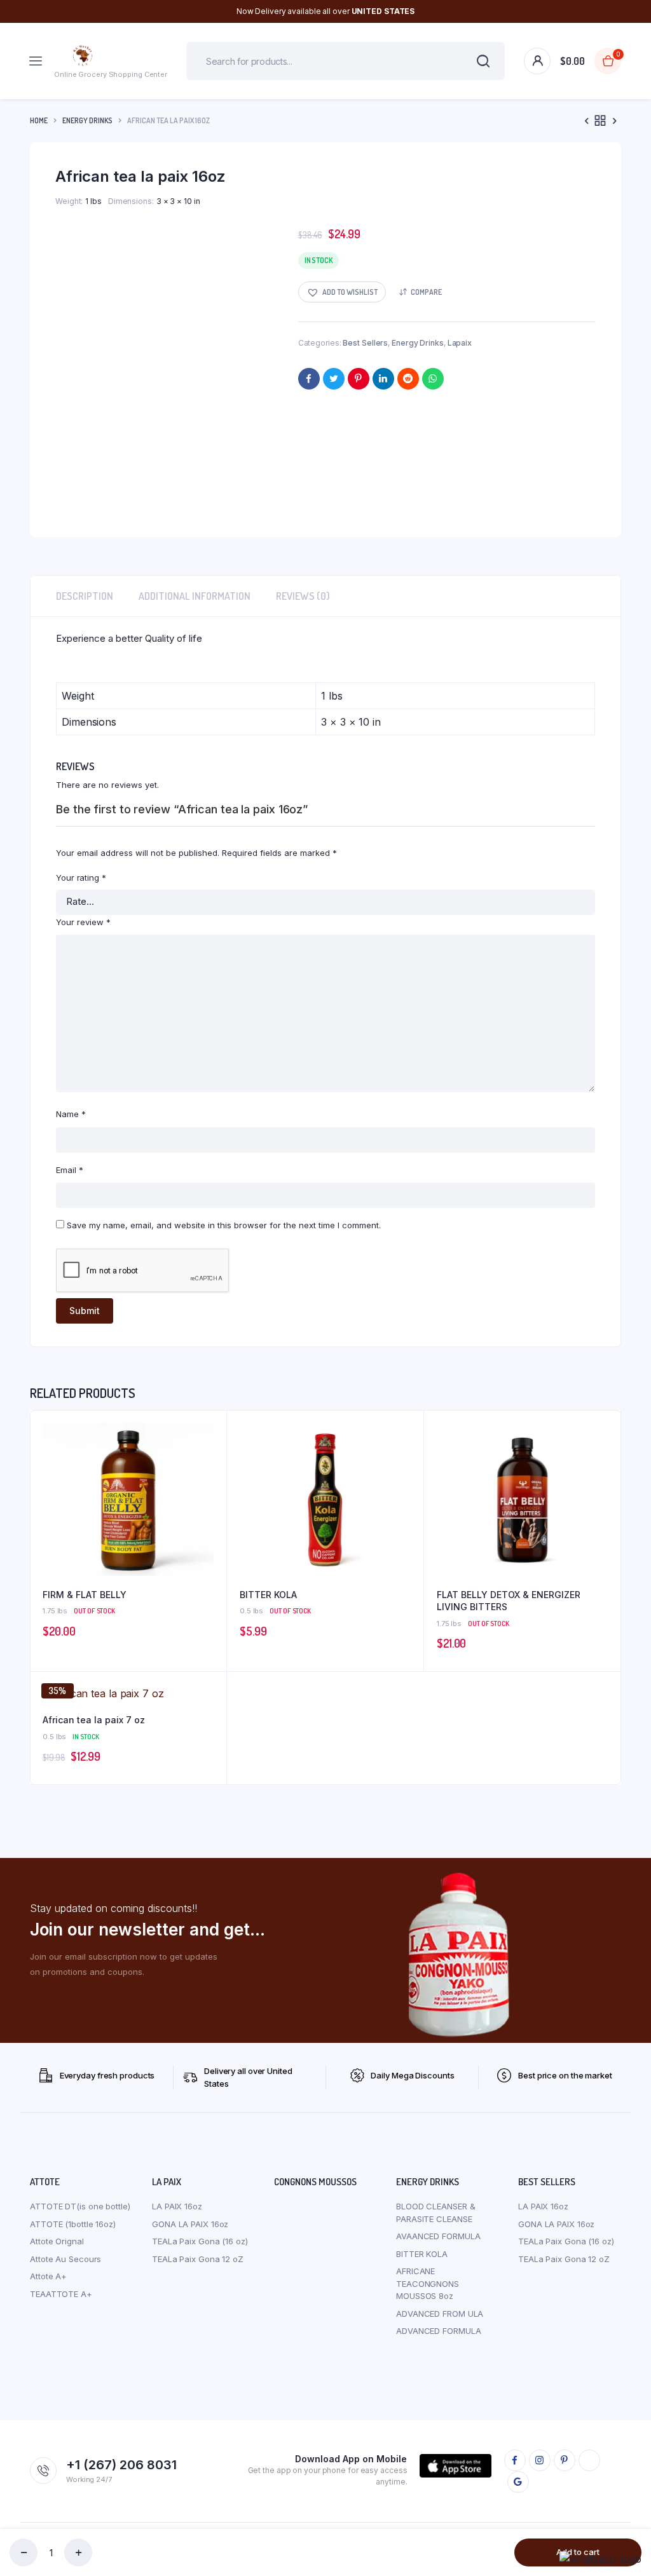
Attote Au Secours (65, 2259)
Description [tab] (85, 596)
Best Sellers (365, 343)
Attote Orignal (57, 2241)
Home (39, 120)
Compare (426, 292)
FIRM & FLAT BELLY (85, 1595)
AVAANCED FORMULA (438, 2236)
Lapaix (460, 343)
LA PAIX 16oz (177, 2206)
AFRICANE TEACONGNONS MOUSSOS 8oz (428, 2283)
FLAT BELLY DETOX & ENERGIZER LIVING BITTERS (509, 1601)
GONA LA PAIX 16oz (190, 2224)
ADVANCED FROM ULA (440, 2314)
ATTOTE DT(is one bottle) (80, 2206)
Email (70, 1170)
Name (71, 1114)
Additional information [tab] (195, 596)
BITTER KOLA (268, 1595)
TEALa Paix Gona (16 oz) (200, 2241)
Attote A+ (48, 2276)
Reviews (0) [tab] (303, 596)
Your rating (81, 878)
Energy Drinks (87, 120)
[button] (342, 292)
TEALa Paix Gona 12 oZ (198, 2259)
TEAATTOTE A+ (61, 2294)
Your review (83, 922)
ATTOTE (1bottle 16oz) (73, 2224)
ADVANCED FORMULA (438, 2331)
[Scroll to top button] (631, 2525)
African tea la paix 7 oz (94, 1720)
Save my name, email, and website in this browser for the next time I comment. (224, 1225)
